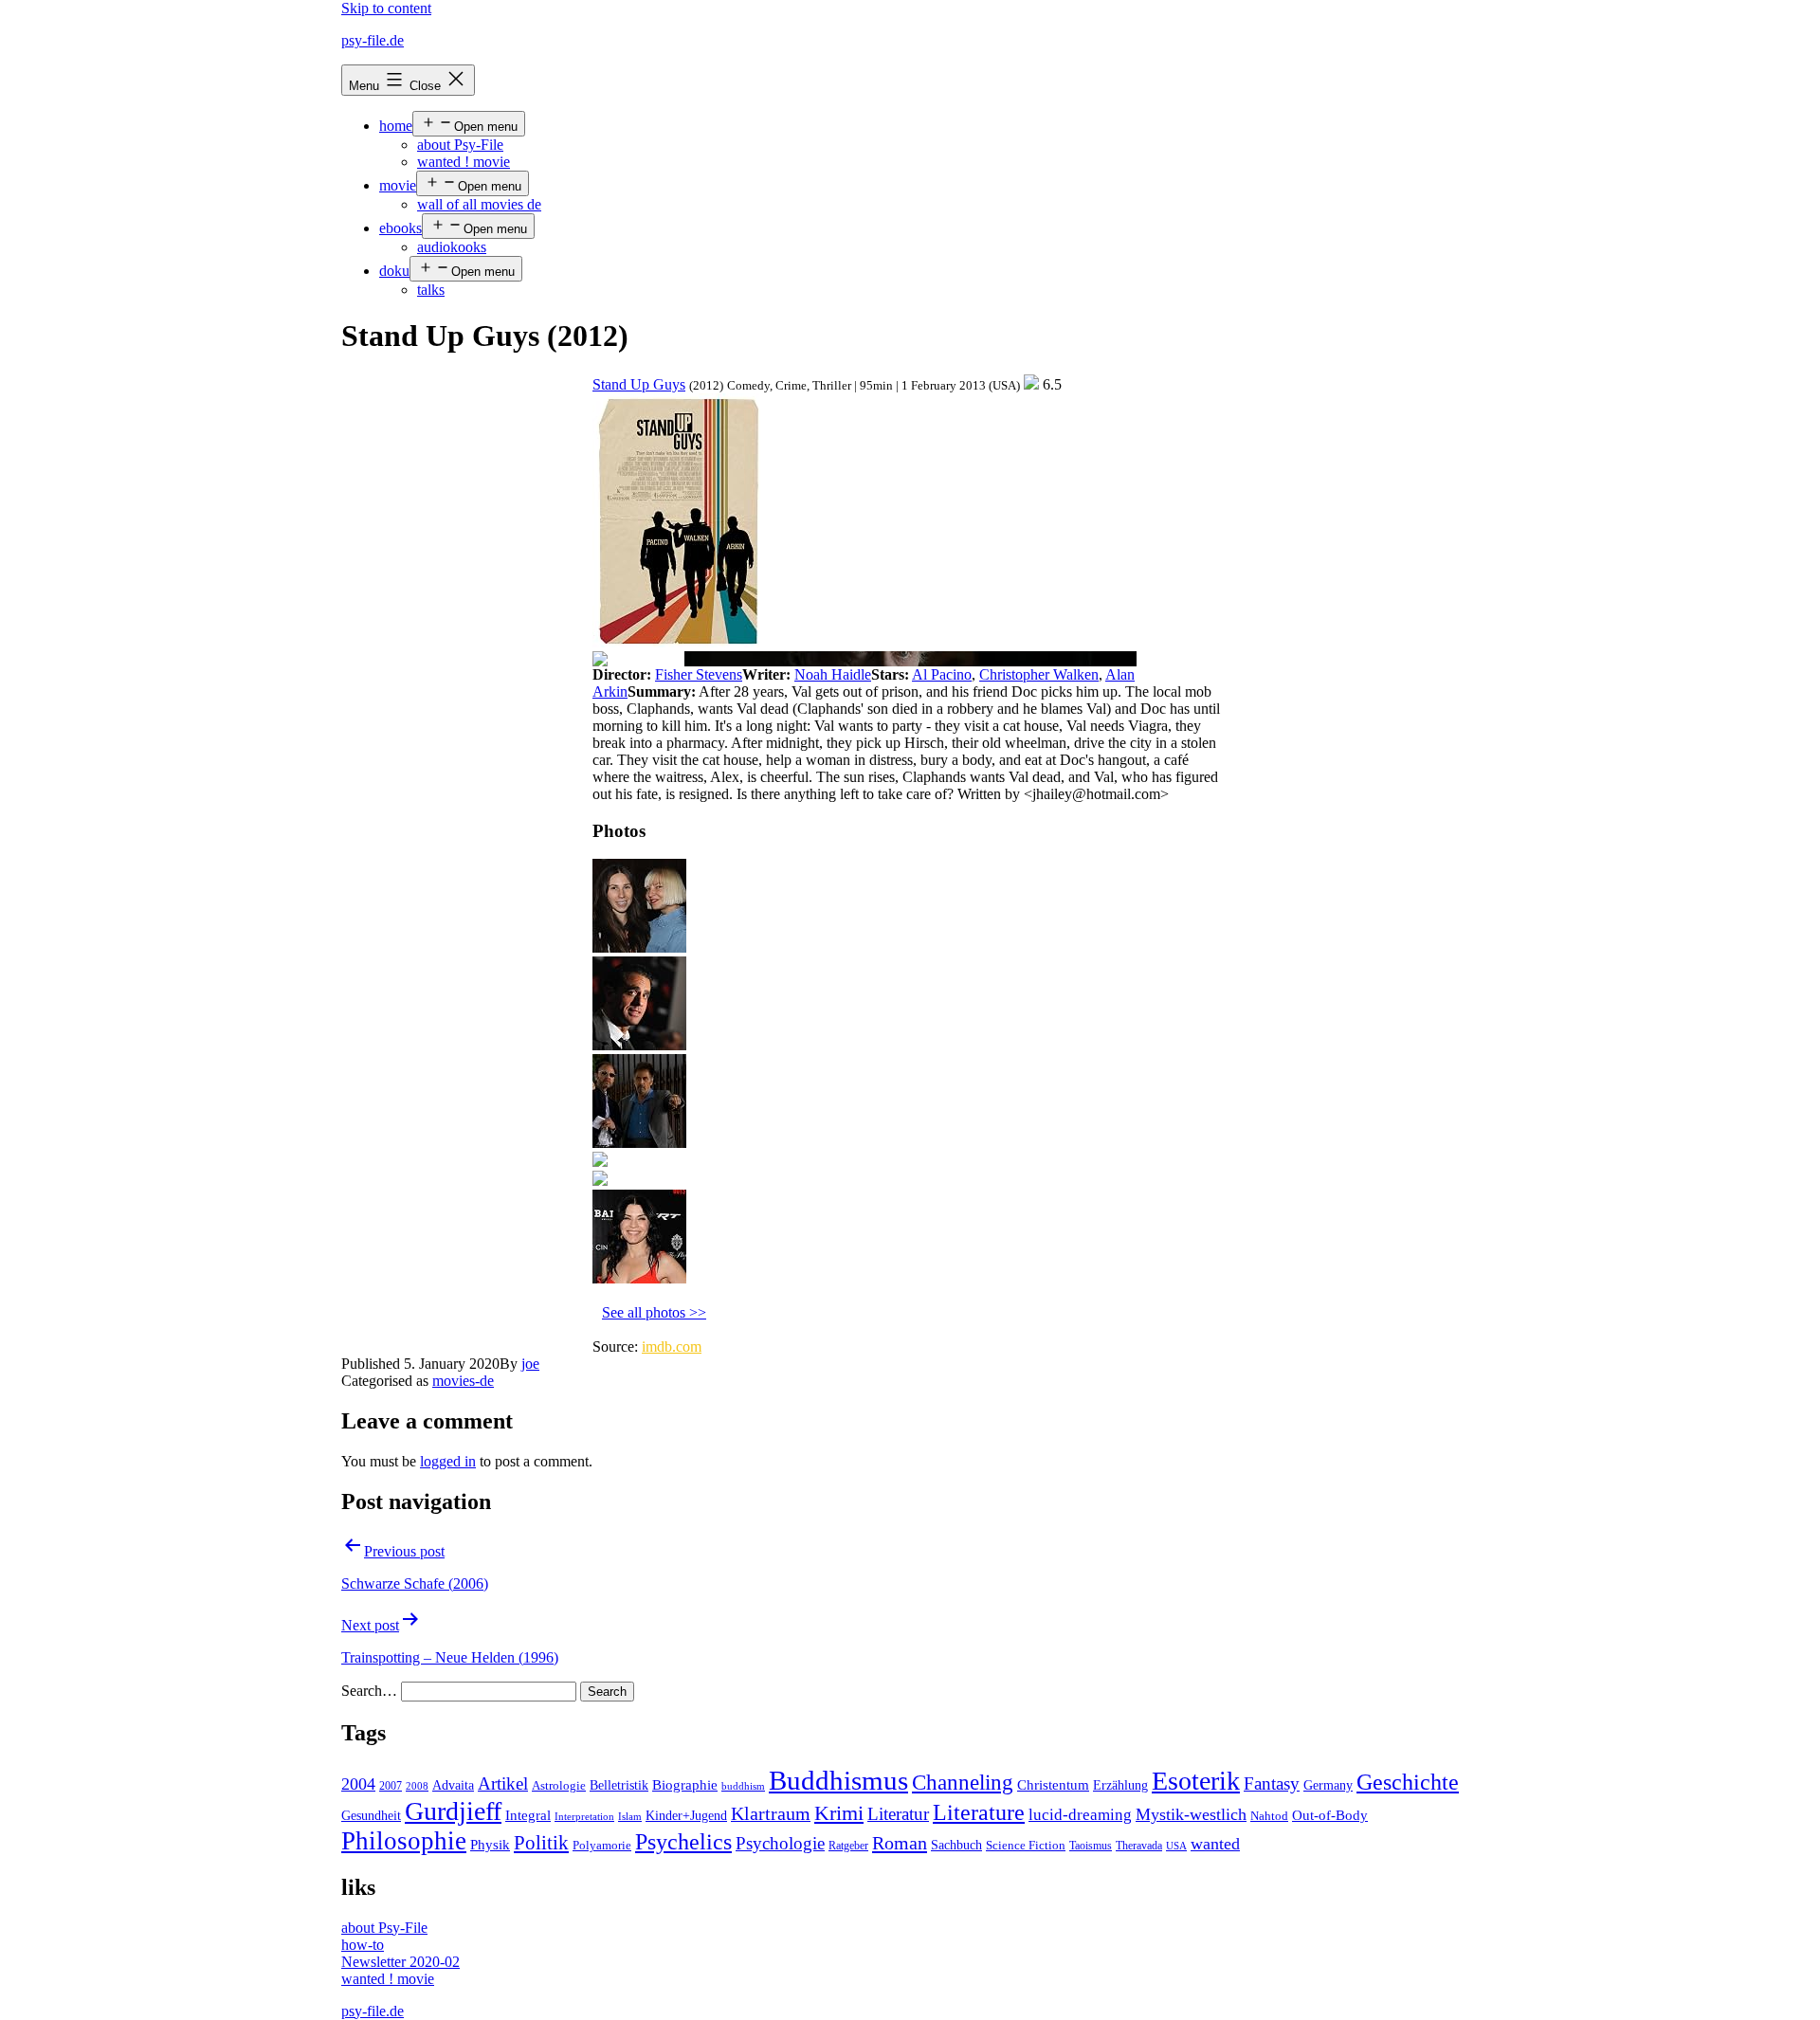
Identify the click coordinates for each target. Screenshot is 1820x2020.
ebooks (400, 228)
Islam (630, 1817)
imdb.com (672, 1347)
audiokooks (452, 247)
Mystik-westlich (1191, 1814)
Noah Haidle (833, 674)
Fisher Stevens (699, 674)
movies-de (463, 1381)
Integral (528, 1815)
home (396, 126)
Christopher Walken (1039, 674)
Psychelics (683, 1841)
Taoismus (1091, 1846)
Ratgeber (848, 1846)
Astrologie (559, 1786)
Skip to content (386, 8)
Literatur (898, 1814)
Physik (490, 1845)
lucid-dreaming (1080, 1815)
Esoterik (1196, 1781)
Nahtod (1269, 1816)
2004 (358, 1784)
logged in (448, 1461)
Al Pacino (942, 674)
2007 (391, 1786)
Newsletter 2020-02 (400, 1962)
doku (394, 271)
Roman (900, 1843)
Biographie (685, 1785)
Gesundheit (371, 1815)
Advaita (453, 1785)
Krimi (839, 1813)
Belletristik (619, 1785)
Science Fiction (1026, 1846)
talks (431, 290)
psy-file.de (373, 40)
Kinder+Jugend (686, 1815)
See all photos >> (654, 1312)
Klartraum (771, 1813)
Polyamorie (602, 1846)
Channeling (963, 1783)
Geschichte (1408, 1782)
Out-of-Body (1330, 1815)
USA (1176, 1846)
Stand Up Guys (639, 384)
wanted (1215, 1844)
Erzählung (1120, 1785)
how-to (363, 1945)
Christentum (1053, 1785)
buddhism (743, 1786)
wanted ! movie (464, 162)
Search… (369, 1691)
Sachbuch (956, 1845)
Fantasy (1272, 1783)
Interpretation (584, 1817)
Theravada (1139, 1846)
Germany (1328, 1785)
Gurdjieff (453, 1811)
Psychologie (780, 1844)
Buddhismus (838, 1780)
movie (398, 185)
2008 (417, 1786)
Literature (979, 1812)
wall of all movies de (479, 204)
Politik (541, 1843)
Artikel (503, 1784)
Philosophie (404, 1841)
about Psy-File (460, 145)
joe (530, 1364)
